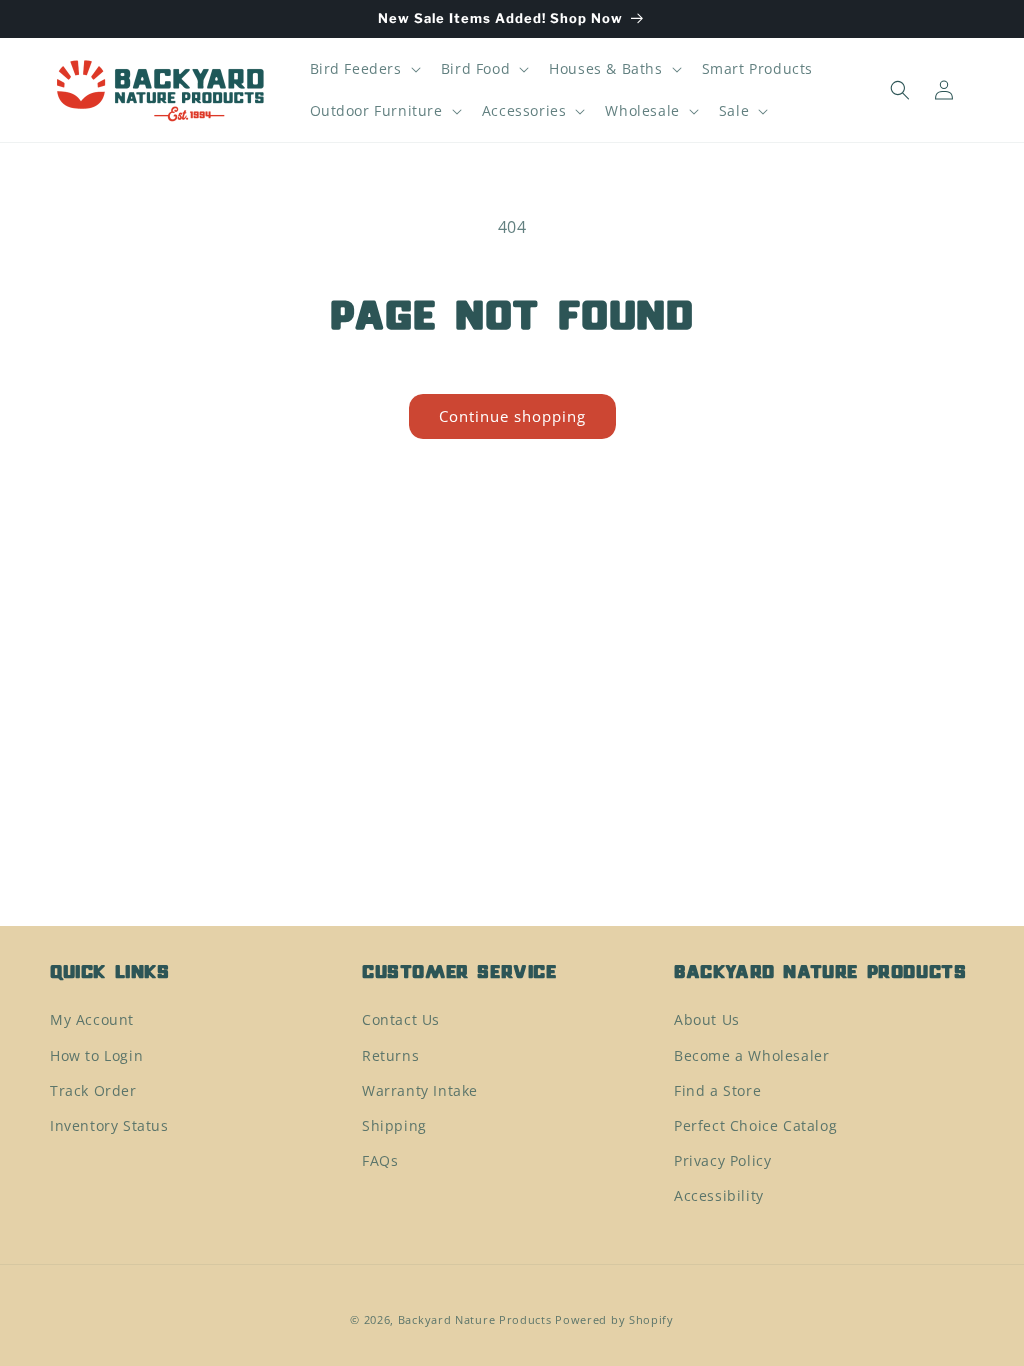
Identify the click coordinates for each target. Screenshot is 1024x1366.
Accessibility (719, 1195)
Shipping (394, 1125)
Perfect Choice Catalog (755, 1125)
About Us (707, 1019)
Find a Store (717, 1090)
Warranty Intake (420, 1090)
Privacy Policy (722, 1160)
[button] (363, 69)
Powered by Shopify (614, 1319)
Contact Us (401, 1019)
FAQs (380, 1160)
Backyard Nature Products (475, 1319)
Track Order (93, 1090)
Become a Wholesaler (751, 1055)
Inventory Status (109, 1125)
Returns (390, 1055)
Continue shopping (512, 416)
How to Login (96, 1055)
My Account (92, 1019)
